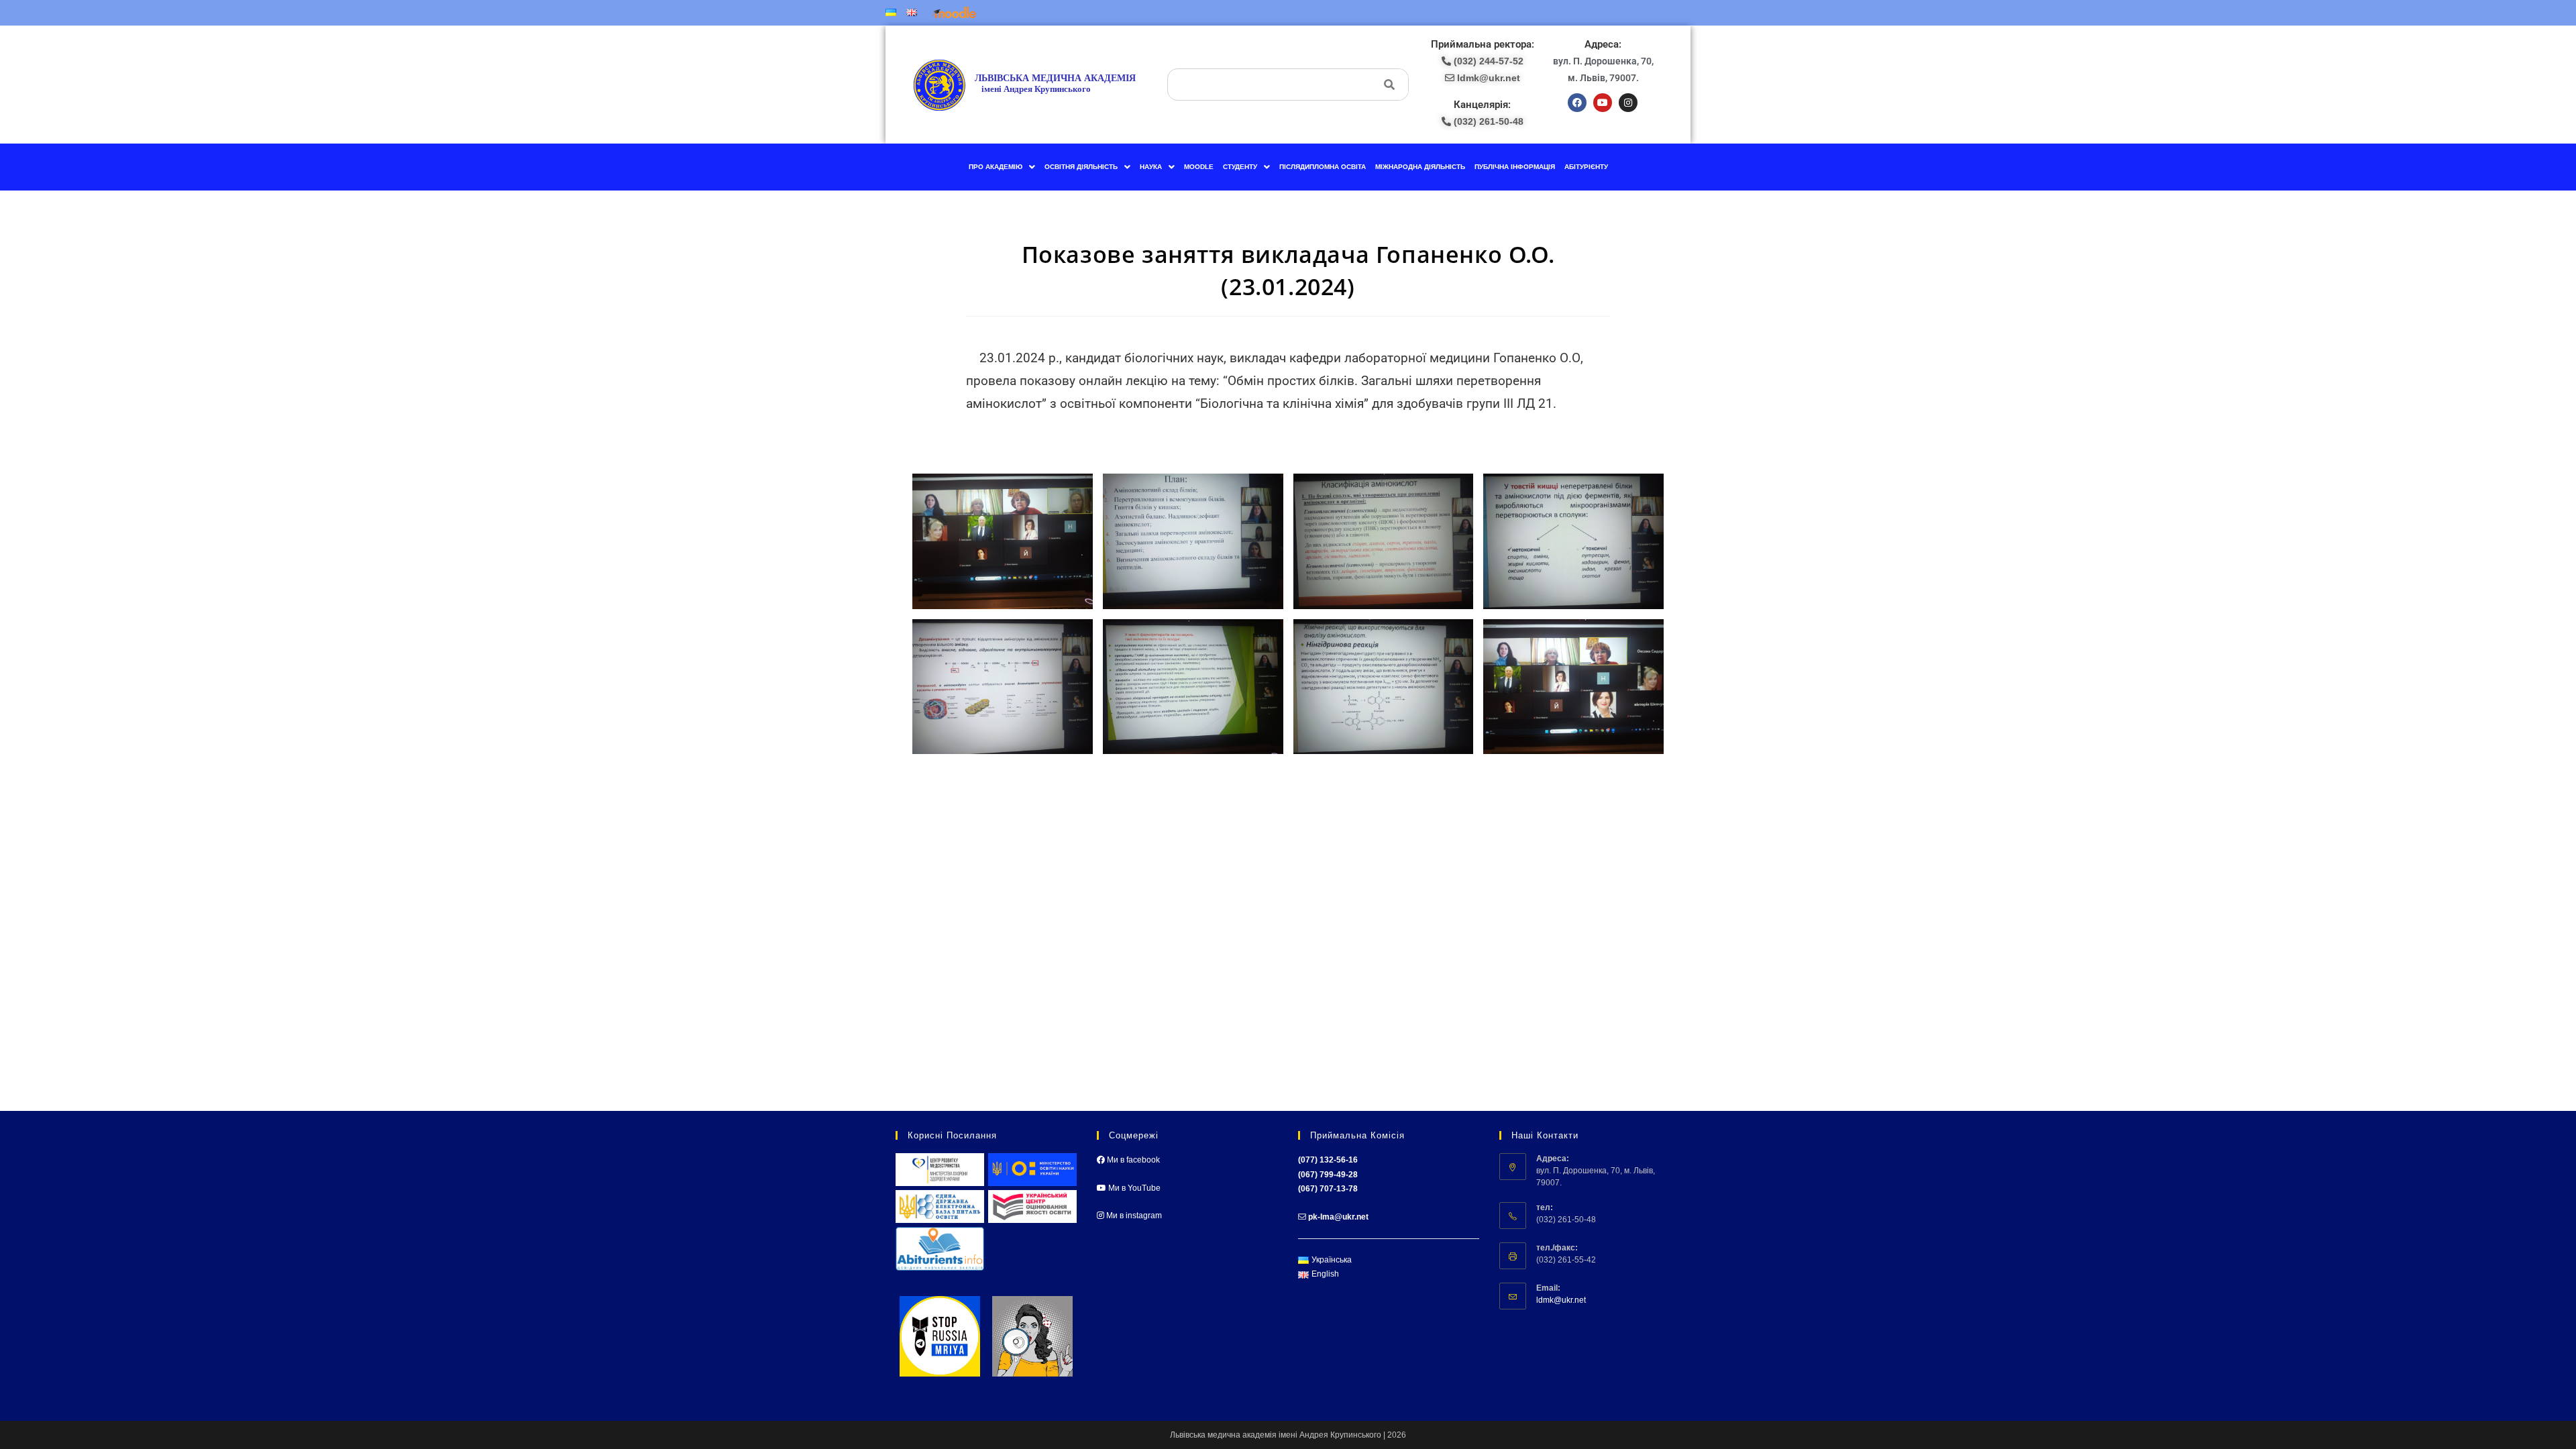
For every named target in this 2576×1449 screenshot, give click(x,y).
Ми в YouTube (1133, 1188)
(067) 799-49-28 (1328, 1175)
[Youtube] (1603, 103)
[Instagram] (1628, 103)
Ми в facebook (1132, 1160)
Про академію (996, 167)
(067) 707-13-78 (1328, 1189)
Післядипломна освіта (1323, 167)
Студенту (1240, 167)
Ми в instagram (1133, 1216)
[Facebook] (1577, 103)
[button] (1002, 167)
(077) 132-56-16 (1328, 1160)
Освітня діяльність (1081, 167)
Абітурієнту (1586, 167)
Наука (1151, 167)
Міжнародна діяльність (1420, 167)
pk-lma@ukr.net (1338, 1217)
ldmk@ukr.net (1561, 1300)
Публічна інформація (1515, 167)
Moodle (1199, 167)
